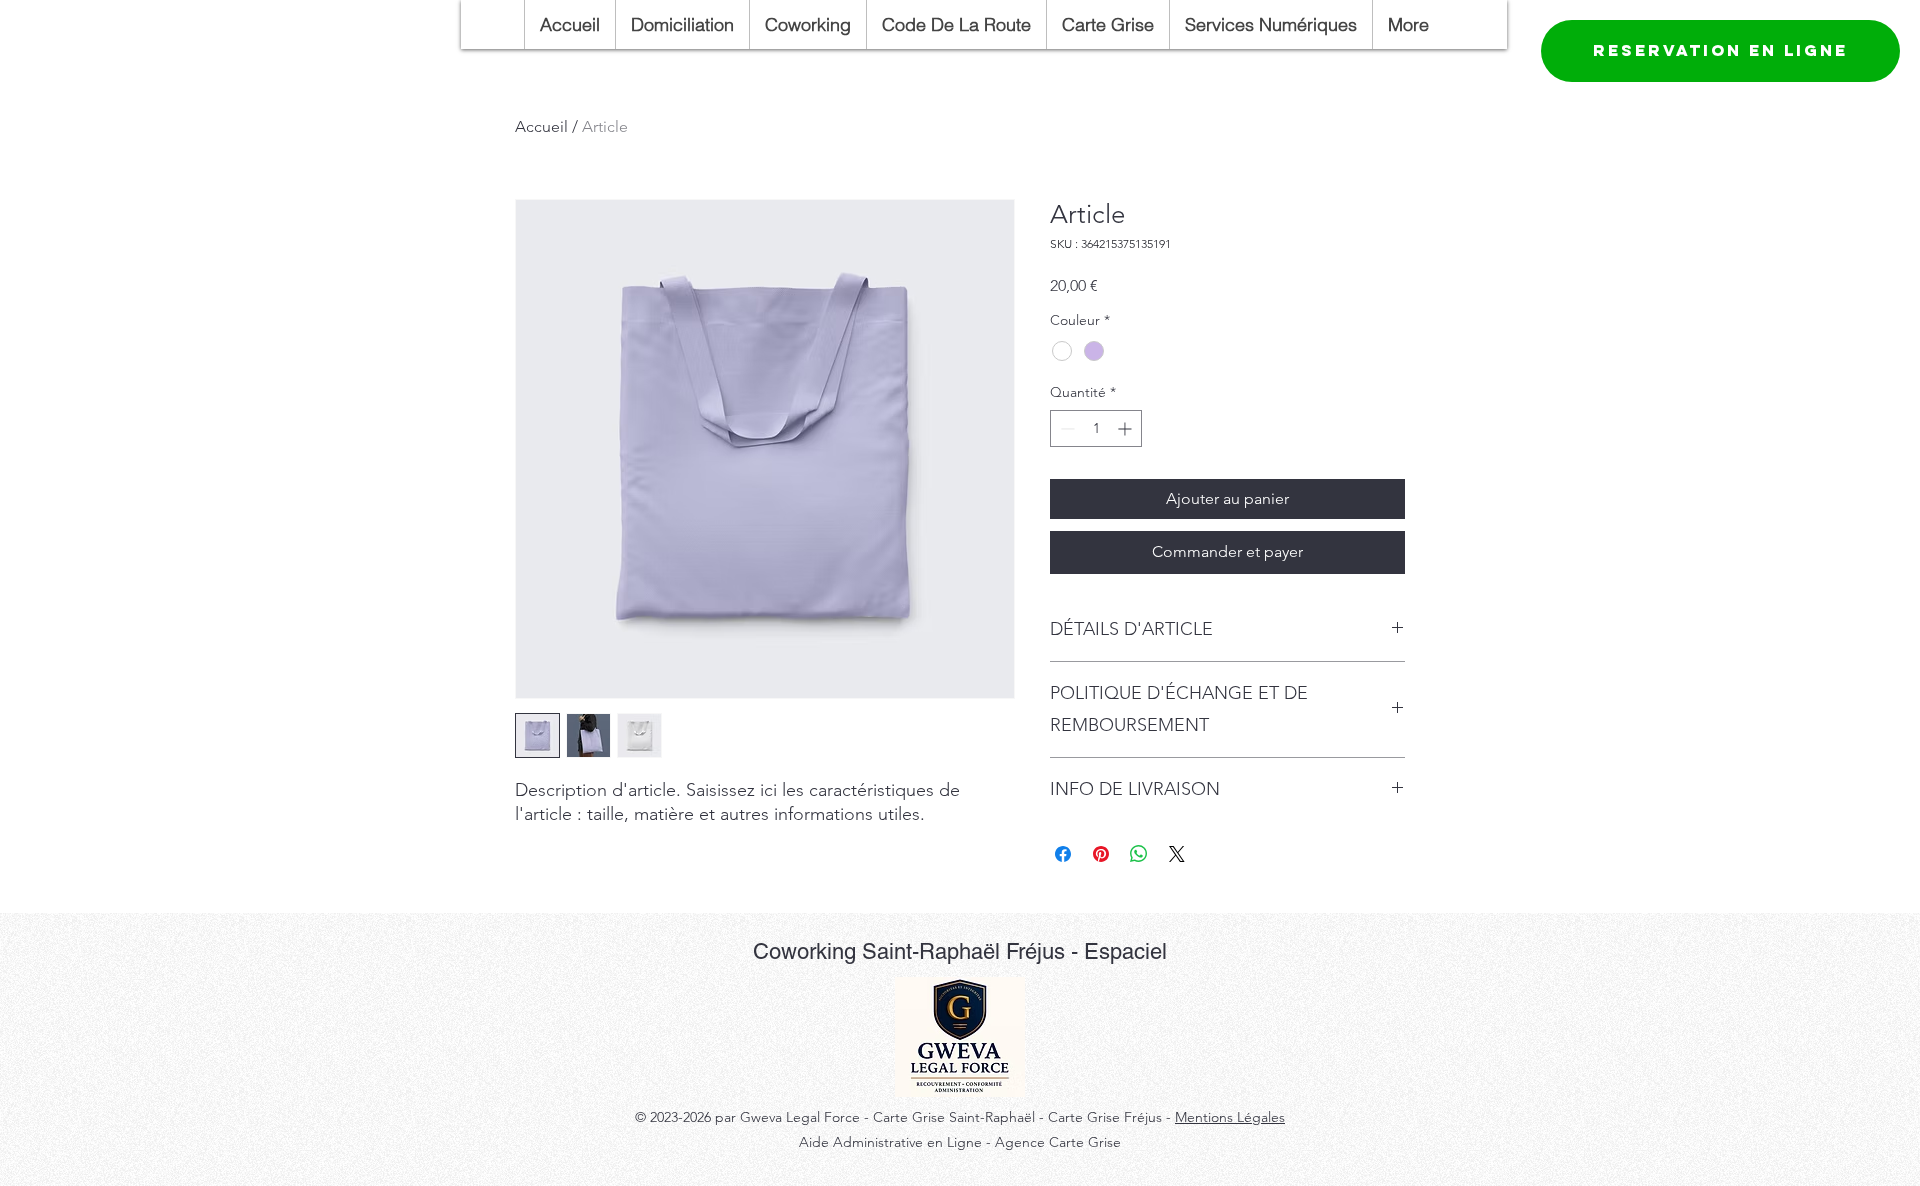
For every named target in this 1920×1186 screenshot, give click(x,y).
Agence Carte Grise (1058, 1142)
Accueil (541, 126)
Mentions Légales (1230, 1117)
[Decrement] (1065, 428)
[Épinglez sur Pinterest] (1101, 854)
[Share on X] (1177, 854)
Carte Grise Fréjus (1105, 1117)
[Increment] (1126, 428)
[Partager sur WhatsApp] (1139, 854)
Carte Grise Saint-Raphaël (956, 1117)
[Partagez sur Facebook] (1063, 854)
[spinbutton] (1096, 428)
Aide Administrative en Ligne (890, 1142)
